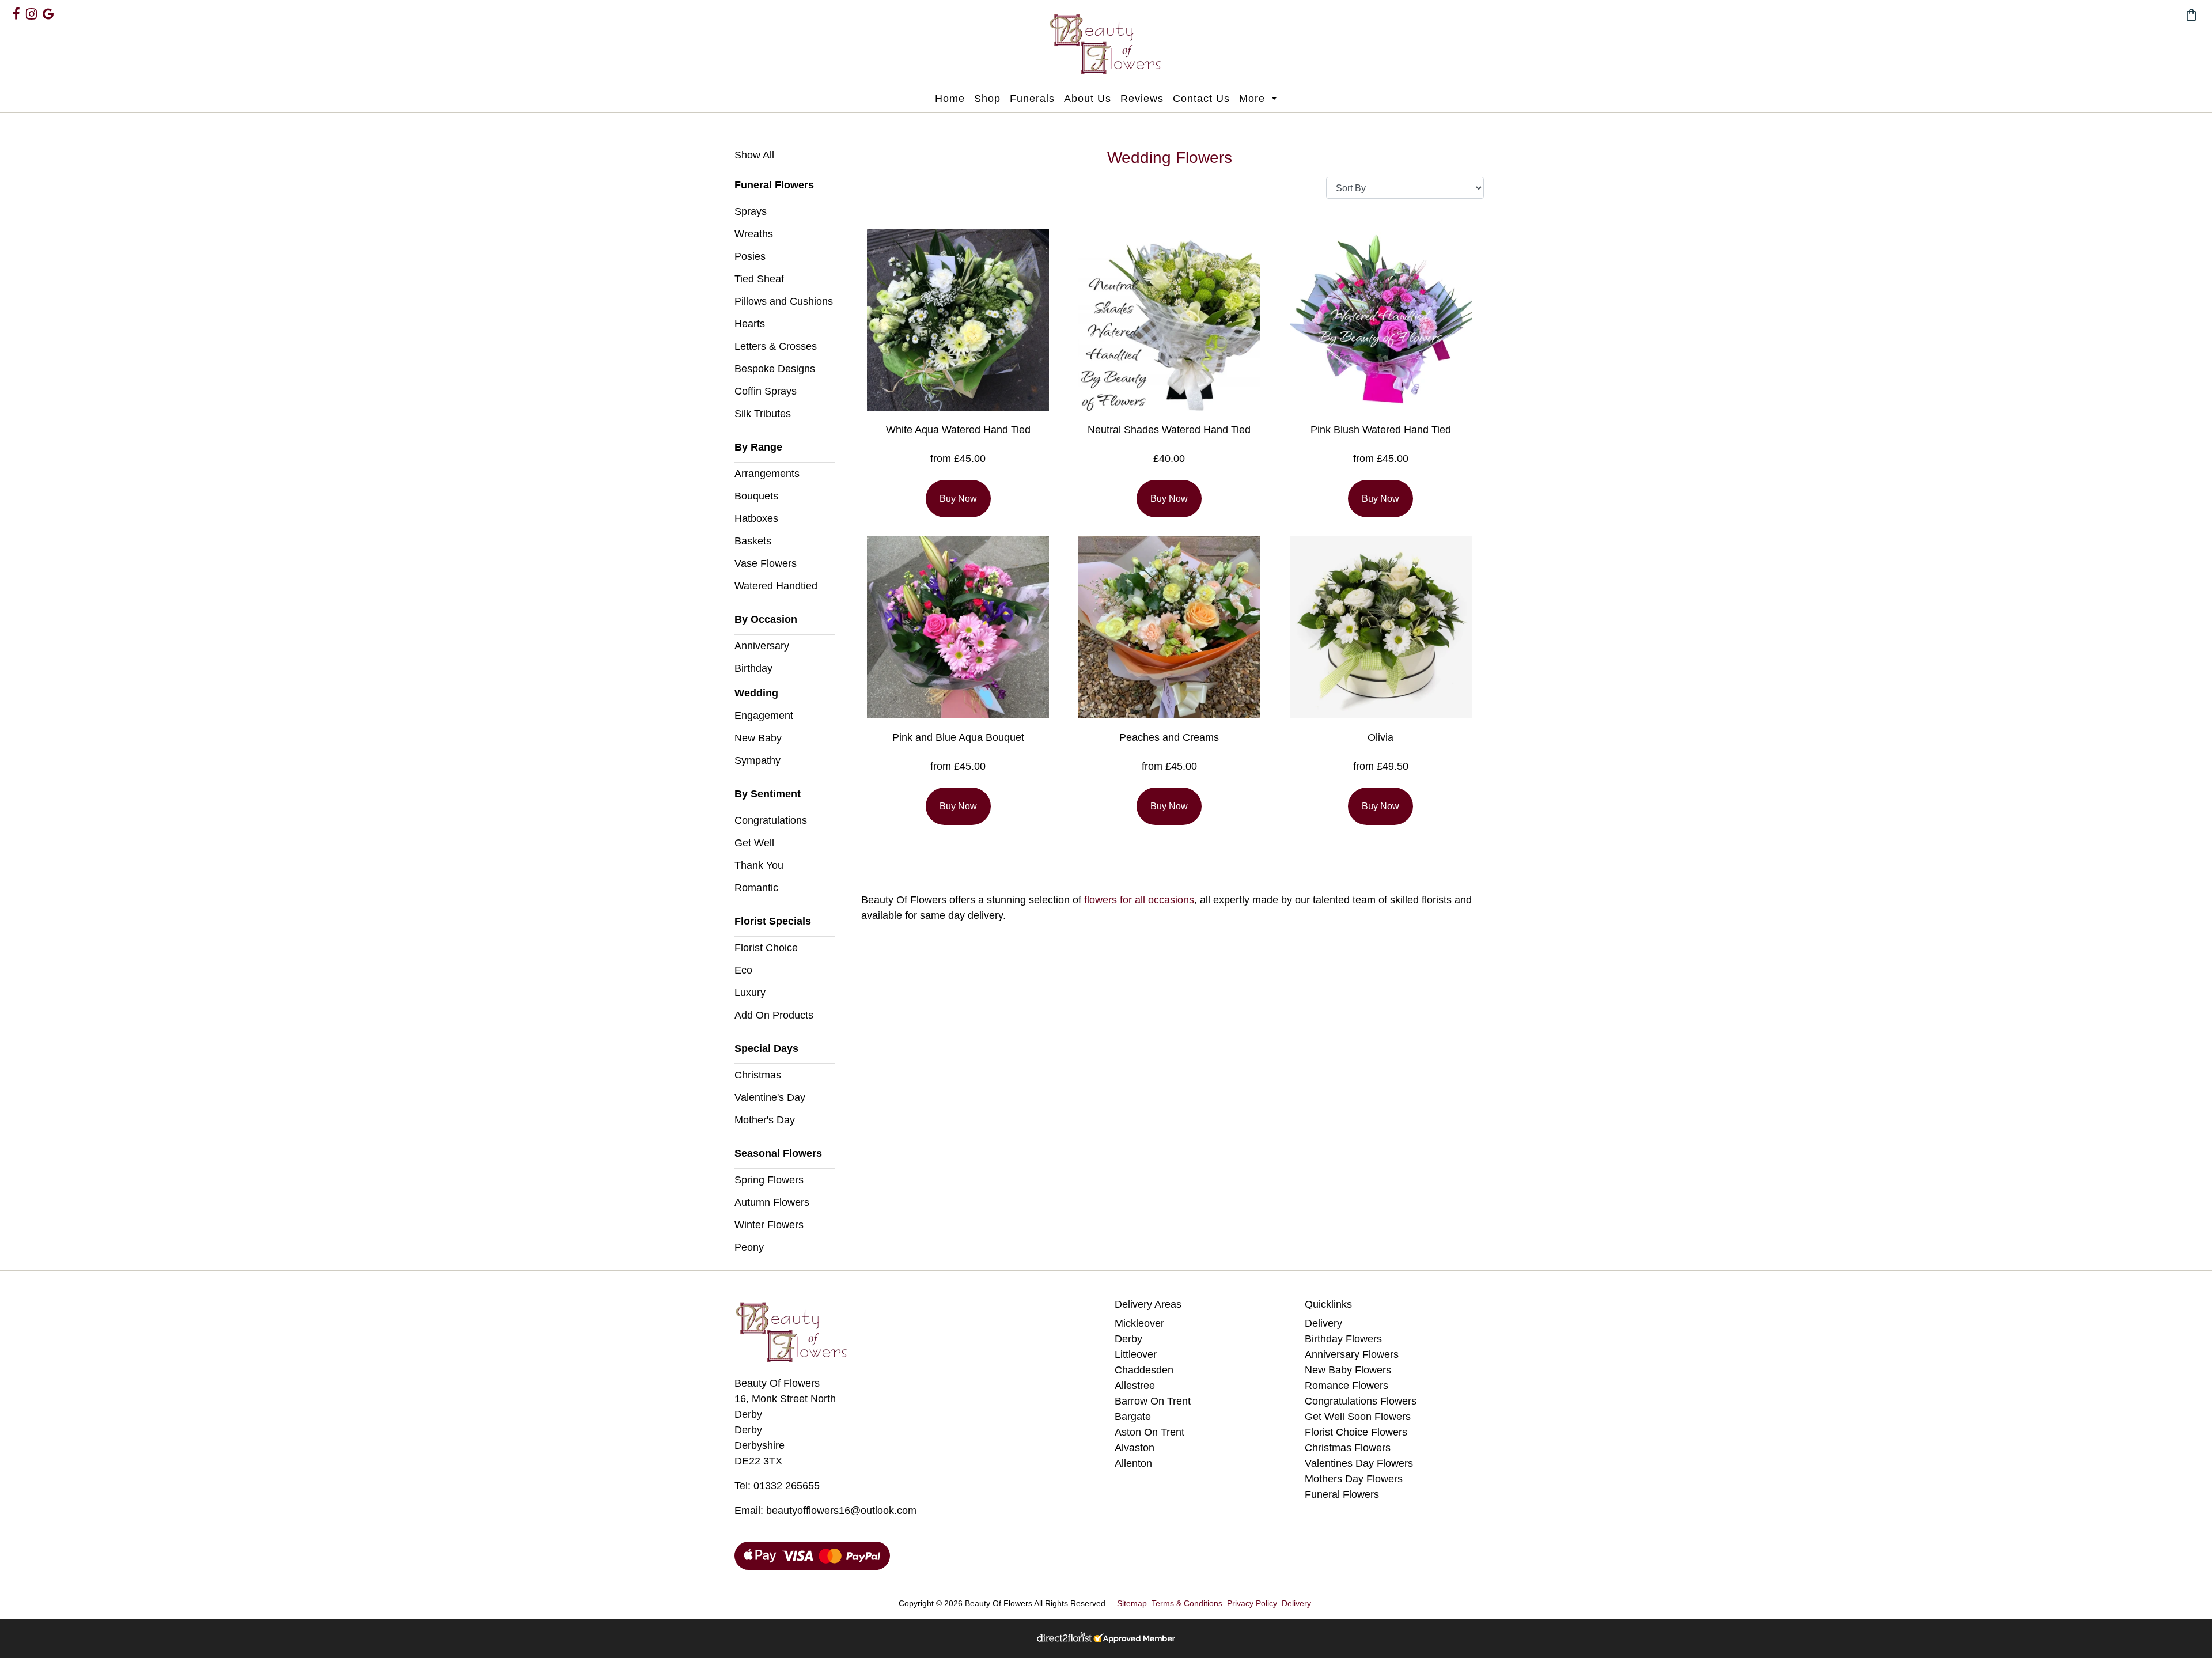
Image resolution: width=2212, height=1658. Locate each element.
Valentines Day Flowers (1359, 1463)
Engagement (764, 716)
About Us (1088, 99)
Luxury (750, 993)
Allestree (1135, 1386)
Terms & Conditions (1187, 1603)
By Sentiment (768, 794)
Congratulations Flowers (1361, 1401)
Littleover (1136, 1354)
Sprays (751, 211)
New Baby (758, 738)
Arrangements (767, 474)
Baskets (753, 541)
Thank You (759, 865)
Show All (754, 155)
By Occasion (766, 619)
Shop (987, 99)
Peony (749, 1247)
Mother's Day (765, 1120)
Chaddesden (1144, 1370)
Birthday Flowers (1343, 1339)
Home (950, 99)
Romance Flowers (1346, 1386)
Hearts (750, 324)
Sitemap (1132, 1603)
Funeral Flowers (774, 185)
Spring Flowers (769, 1180)
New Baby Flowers (1348, 1370)
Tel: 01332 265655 (777, 1486)
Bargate (1133, 1417)
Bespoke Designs (775, 369)
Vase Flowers (766, 563)
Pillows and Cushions (784, 301)
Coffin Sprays (766, 391)
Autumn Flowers (772, 1202)
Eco (743, 970)
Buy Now (958, 499)
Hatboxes (756, 518)
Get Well (754, 843)
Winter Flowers (769, 1225)
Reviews (1142, 99)
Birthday (753, 668)
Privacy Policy (1252, 1603)
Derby (1128, 1339)
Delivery (1323, 1323)
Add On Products (774, 1015)
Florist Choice (766, 948)
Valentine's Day (770, 1097)
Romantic (756, 888)
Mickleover (1139, 1323)
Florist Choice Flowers (1356, 1432)
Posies (750, 256)
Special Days (766, 1048)
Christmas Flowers (1348, 1448)
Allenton (1133, 1463)
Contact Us (1201, 99)
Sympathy (757, 760)
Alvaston (1135, 1448)
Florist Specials (773, 921)
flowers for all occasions (1139, 900)
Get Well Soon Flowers (1358, 1417)
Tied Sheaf (759, 279)
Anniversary (762, 646)
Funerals (1032, 99)
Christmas (758, 1075)
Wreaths (754, 234)
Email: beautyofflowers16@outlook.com (825, 1511)
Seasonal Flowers (778, 1153)
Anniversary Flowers (1352, 1354)
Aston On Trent (1149, 1432)
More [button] (1254, 99)
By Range (758, 447)
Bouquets (756, 496)
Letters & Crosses (776, 346)
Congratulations (771, 820)
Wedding (756, 693)
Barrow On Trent (1153, 1401)
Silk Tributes (763, 414)
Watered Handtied (776, 586)
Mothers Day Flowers (1354, 1479)
